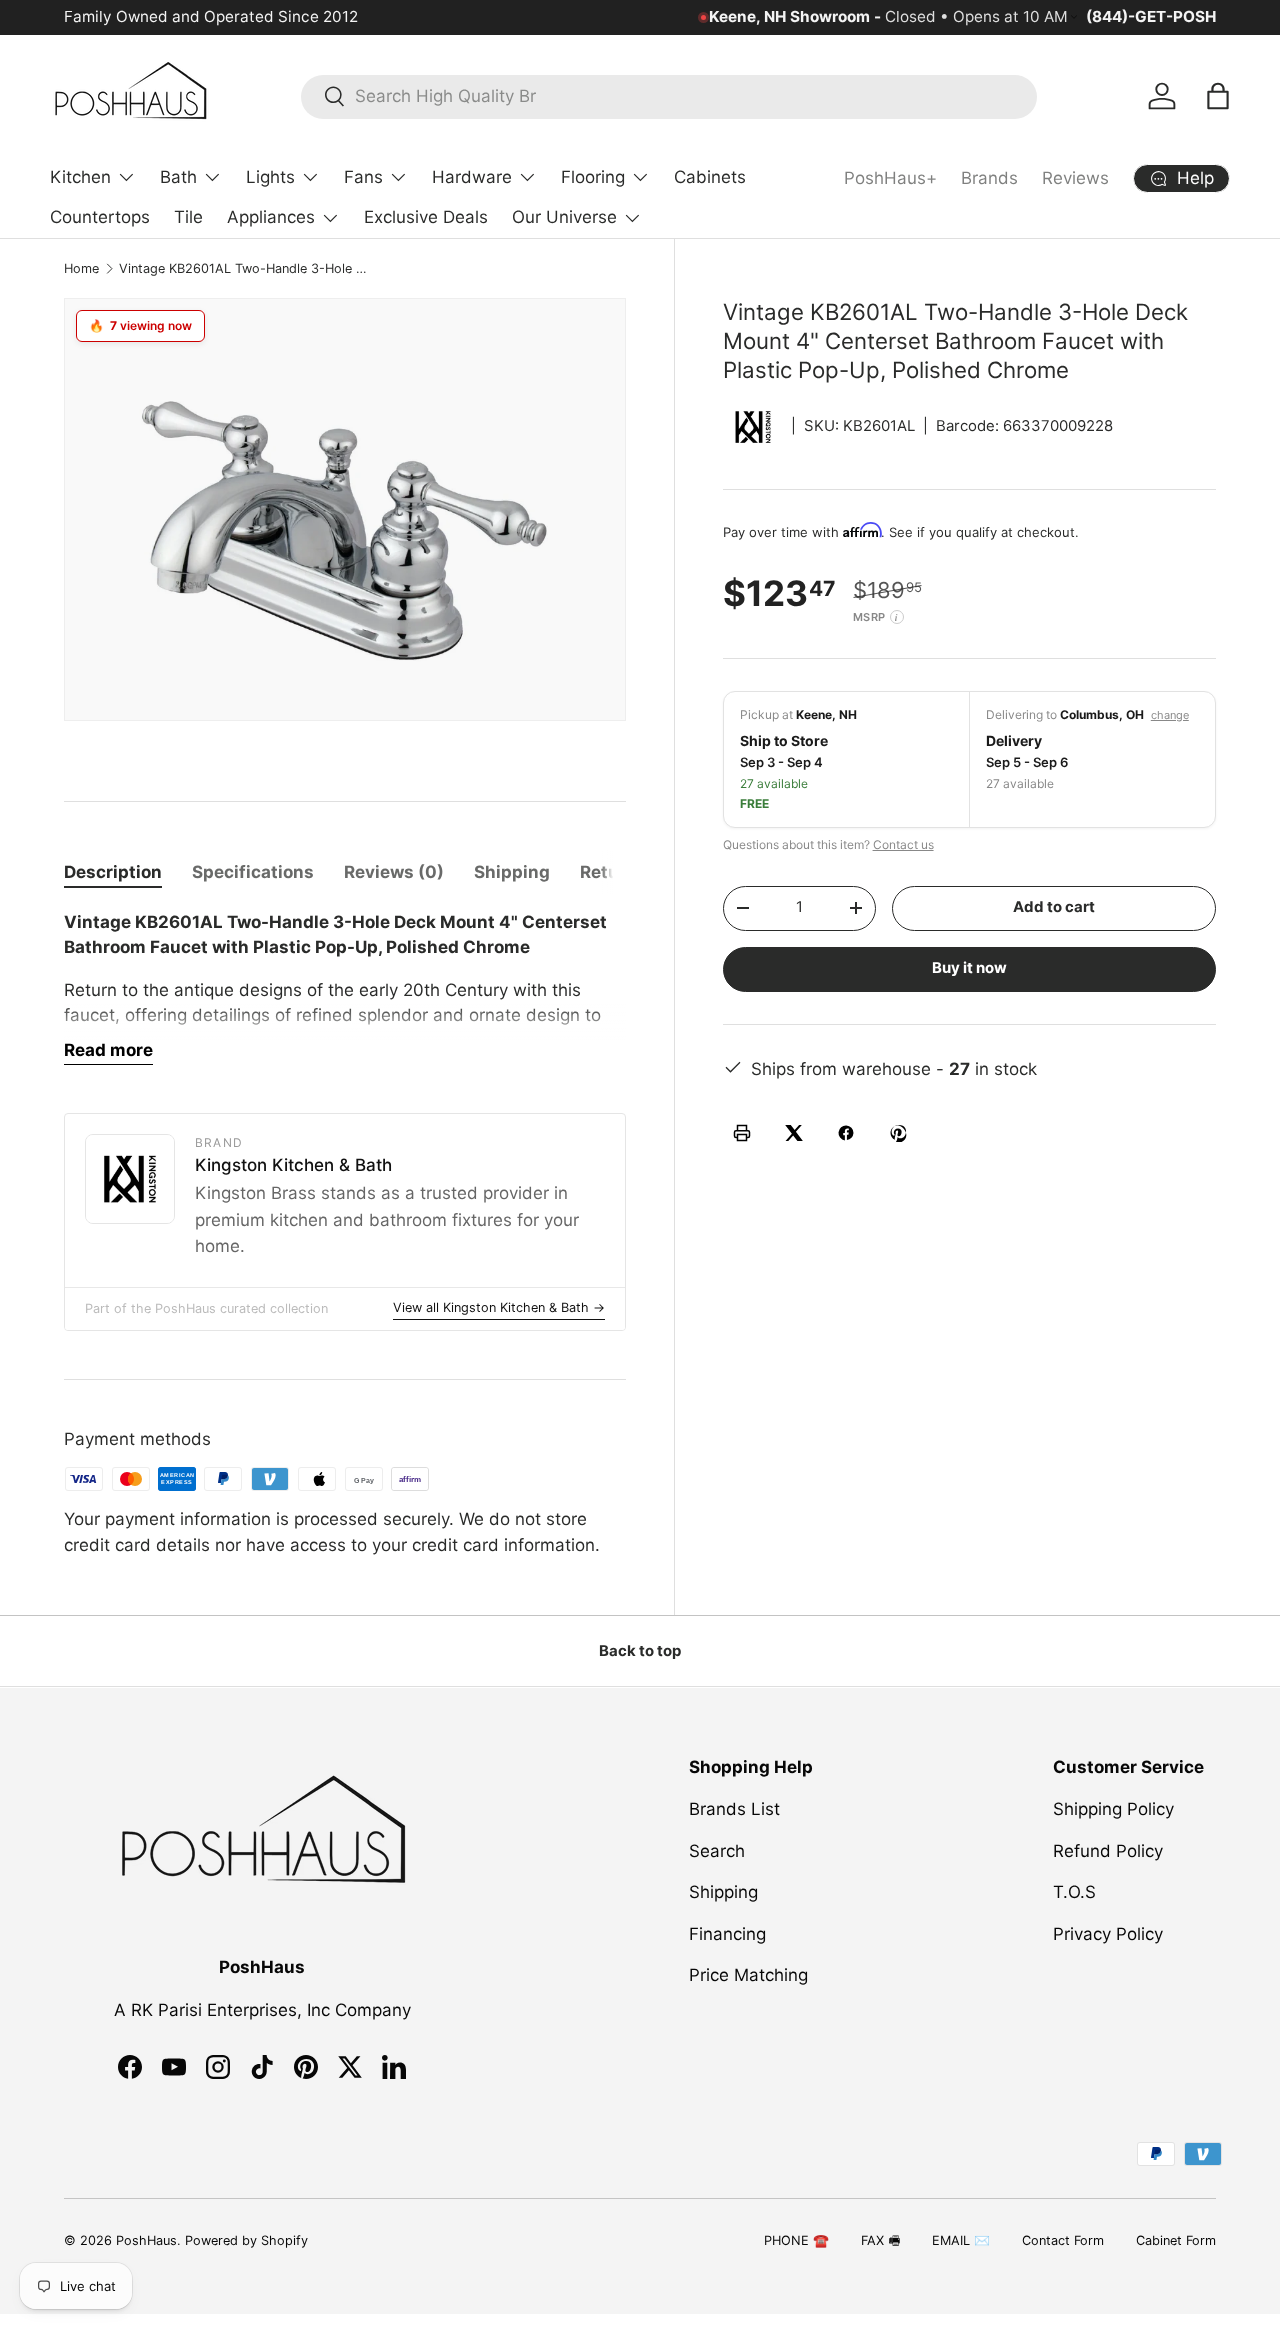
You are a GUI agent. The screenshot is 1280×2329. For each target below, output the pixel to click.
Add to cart (1054, 907)
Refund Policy (1108, 1851)
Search (717, 1851)
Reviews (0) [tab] (394, 872)
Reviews (1075, 178)
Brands (989, 178)
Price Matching (748, 1975)
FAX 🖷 (880, 2240)
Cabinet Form (1176, 2240)
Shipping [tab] (512, 872)
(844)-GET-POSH (1151, 16)
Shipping (723, 1892)
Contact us (903, 844)
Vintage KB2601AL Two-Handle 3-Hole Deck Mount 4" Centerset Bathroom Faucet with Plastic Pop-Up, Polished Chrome (246, 268)
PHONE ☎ (796, 2240)
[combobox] (669, 96)
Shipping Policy (1113, 1809)
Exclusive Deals (426, 217)
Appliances (271, 217)
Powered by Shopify (246, 2240)
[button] (1218, 96)
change (1170, 715)
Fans (363, 177)
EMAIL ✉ (961, 2240)
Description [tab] (113, 872)
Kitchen (80, 177)
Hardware (472, 177)
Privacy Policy (1108, 1934)
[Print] (742, 1133)
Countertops (100, 217)
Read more (108, 1050)
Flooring (593, 177)
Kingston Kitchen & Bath (293, 1165)
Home (81, 268)
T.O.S (1074, 1892)
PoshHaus (146, 2240)
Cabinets (710, 177)
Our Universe (564, 217)
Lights (270, 177)
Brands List (734, 1809)
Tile (188, 217)
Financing (727, 1934)
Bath (178, 177)
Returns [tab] (613, 872)
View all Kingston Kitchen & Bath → (499, 1307)
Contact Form (1063, 2240)
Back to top (640, 1651)
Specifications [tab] (253, 872)
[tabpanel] (345, 988)
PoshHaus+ (890, 178)
